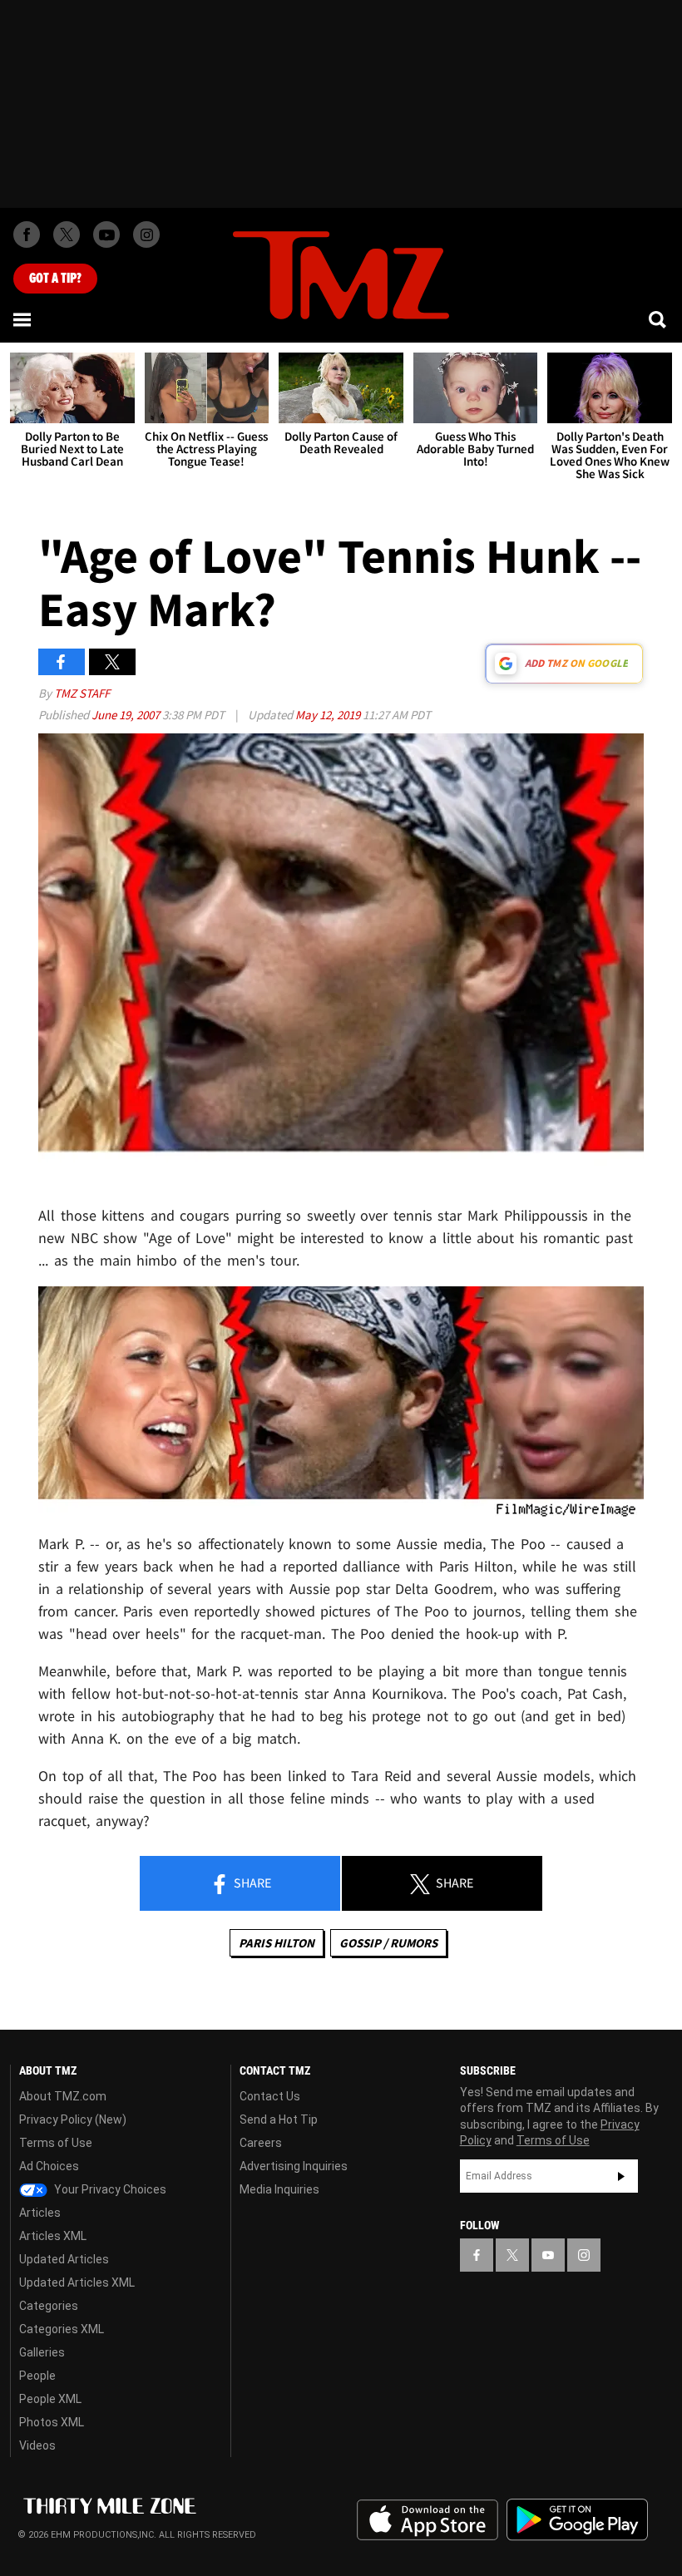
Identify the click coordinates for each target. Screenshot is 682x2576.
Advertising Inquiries (294, 2166)
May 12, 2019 (329, 715)
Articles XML (53, 2236)
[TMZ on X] (67, 234)
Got (55, 279)
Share (251, 1883)
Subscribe (621, 2176)
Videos (37, 2445)
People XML (50, 2399)
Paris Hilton (277, 1943)
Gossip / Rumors (388, 1943)
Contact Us (270, 2096)
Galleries (42, 2352)
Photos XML (52, 2422)
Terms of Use (56, 2143)
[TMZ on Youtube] (106, 234)
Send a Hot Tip (279, 2120)
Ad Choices (49, 2166)
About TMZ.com (63, 2096)
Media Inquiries (279, 2189)
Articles (40, 2213)
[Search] (659, 319)
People (37, 2376)
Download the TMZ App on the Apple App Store (427, 2520)
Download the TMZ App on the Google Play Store (577, 2520)
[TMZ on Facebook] (27, 234)
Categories (49, 2306)
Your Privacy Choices (109, 2189)
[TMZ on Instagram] (146, 234)
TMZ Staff (82, 693)
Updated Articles (64, 2259)
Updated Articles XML (77, 2282)
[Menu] (23, 319)
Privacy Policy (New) (73, 2120)
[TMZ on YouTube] (548, 2255)
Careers (261, 2143)
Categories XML (62, 2329)
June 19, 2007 (127, 715)
